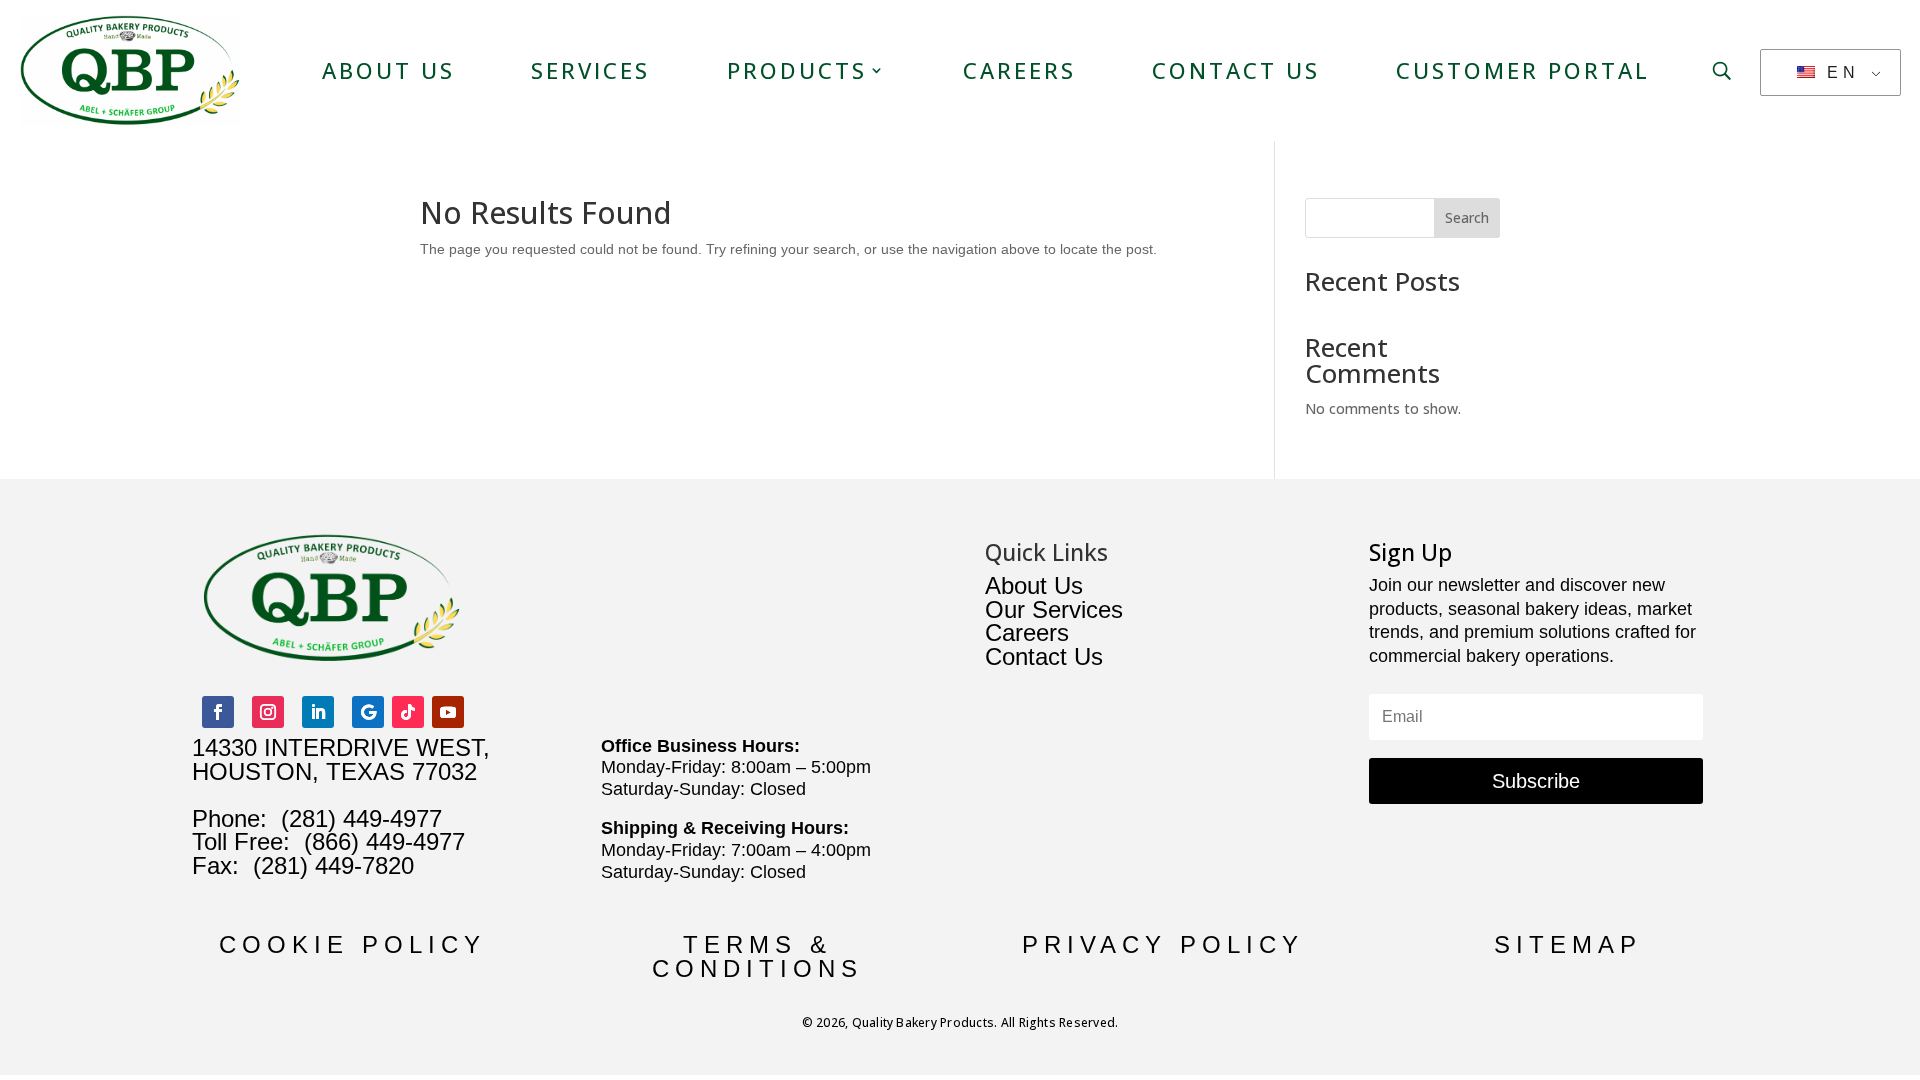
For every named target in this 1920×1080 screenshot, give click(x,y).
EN (1839, 72)
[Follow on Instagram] (268, 712)
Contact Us (1236, 70)
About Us (388, 70)
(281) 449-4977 (361, 818)
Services (590, 70)
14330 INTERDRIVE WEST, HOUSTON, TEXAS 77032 (341, 759)
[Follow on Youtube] (448, 712)
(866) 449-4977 (384, 841)
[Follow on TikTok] (408, 712)
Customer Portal (1523, 70)
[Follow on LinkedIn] (318, 712)
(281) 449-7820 (326, 865)
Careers (1019, 70)
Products (797, 70)
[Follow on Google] (368, 712)
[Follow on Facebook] (218, 712)
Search (1467, 217)
